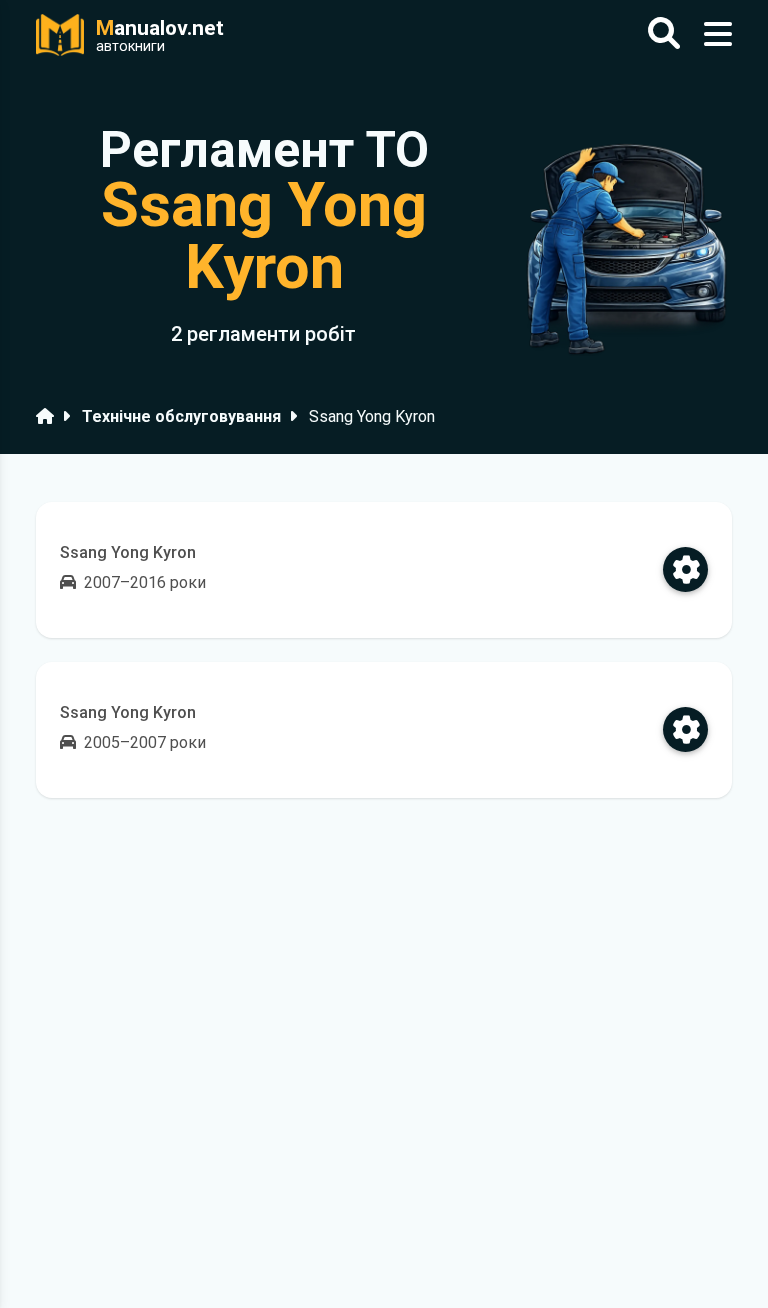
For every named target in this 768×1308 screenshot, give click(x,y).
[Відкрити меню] (718, 34)
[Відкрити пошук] (664, 34)
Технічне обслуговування (181, 416)
